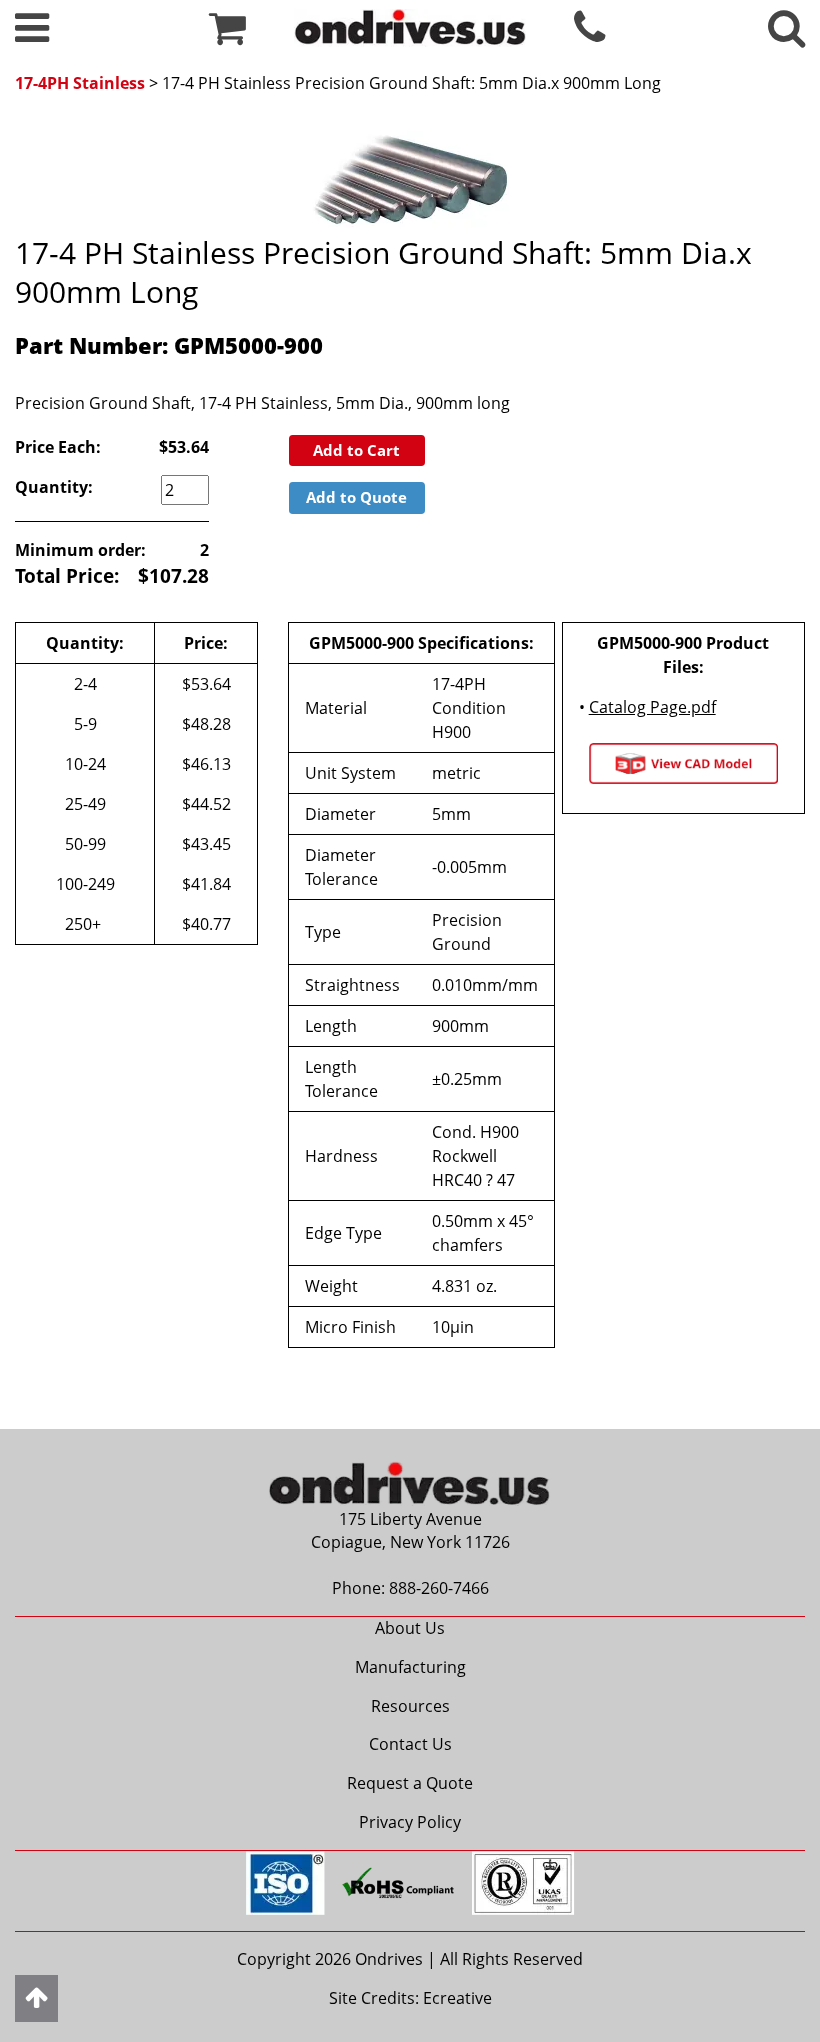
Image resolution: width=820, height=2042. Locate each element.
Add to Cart (356, 450)
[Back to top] (36, 1998)
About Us (410, 1628)
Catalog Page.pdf (652, 707)
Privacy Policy (410, 1822)
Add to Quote (356, 497)
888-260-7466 (439, 1588)
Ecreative (457, 1998)
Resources (410, 1706)
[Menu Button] (32, 36)
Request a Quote (410, 1783)
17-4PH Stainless (80, 83)
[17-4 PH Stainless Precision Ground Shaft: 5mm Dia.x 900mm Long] (410, 174)
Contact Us (410, 1744)
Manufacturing (410, 1667)
